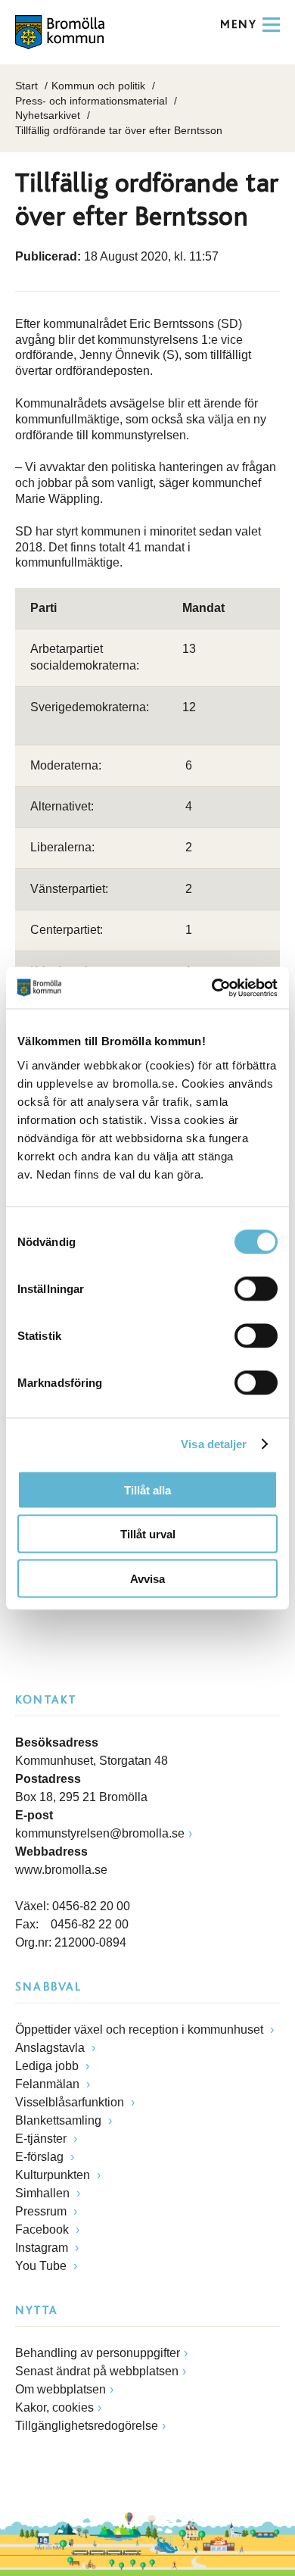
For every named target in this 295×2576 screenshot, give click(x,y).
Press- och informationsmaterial (91, 101)
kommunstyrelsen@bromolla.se (100, 1833)
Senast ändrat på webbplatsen (97, 2371)
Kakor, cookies (54, 2407)
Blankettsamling (60, 2120)
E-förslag (41, 2157)
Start (26, 86)
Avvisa (147, 1578)
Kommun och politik (98, 86)
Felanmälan (49, 2084)
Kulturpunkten (54, 2175)
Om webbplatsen (61, 2389)
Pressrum (42, 2211)
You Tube (42, 2266)
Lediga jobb (48, 2066)
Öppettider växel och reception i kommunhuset (141, 2030)
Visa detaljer (214, 1444)
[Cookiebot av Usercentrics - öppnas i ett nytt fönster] (212, 988)
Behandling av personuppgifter (98, 2353)
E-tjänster (42, 2139)
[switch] (256, 1288)
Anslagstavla (51, 2048)
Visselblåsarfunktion (71, 2102)
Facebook (43, 2229)
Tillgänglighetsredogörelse (87, 2426)
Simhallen (44, 2193)
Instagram (43, 2248)
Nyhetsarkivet (48, 115)
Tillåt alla (147, 1489)
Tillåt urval (148, 1534)
